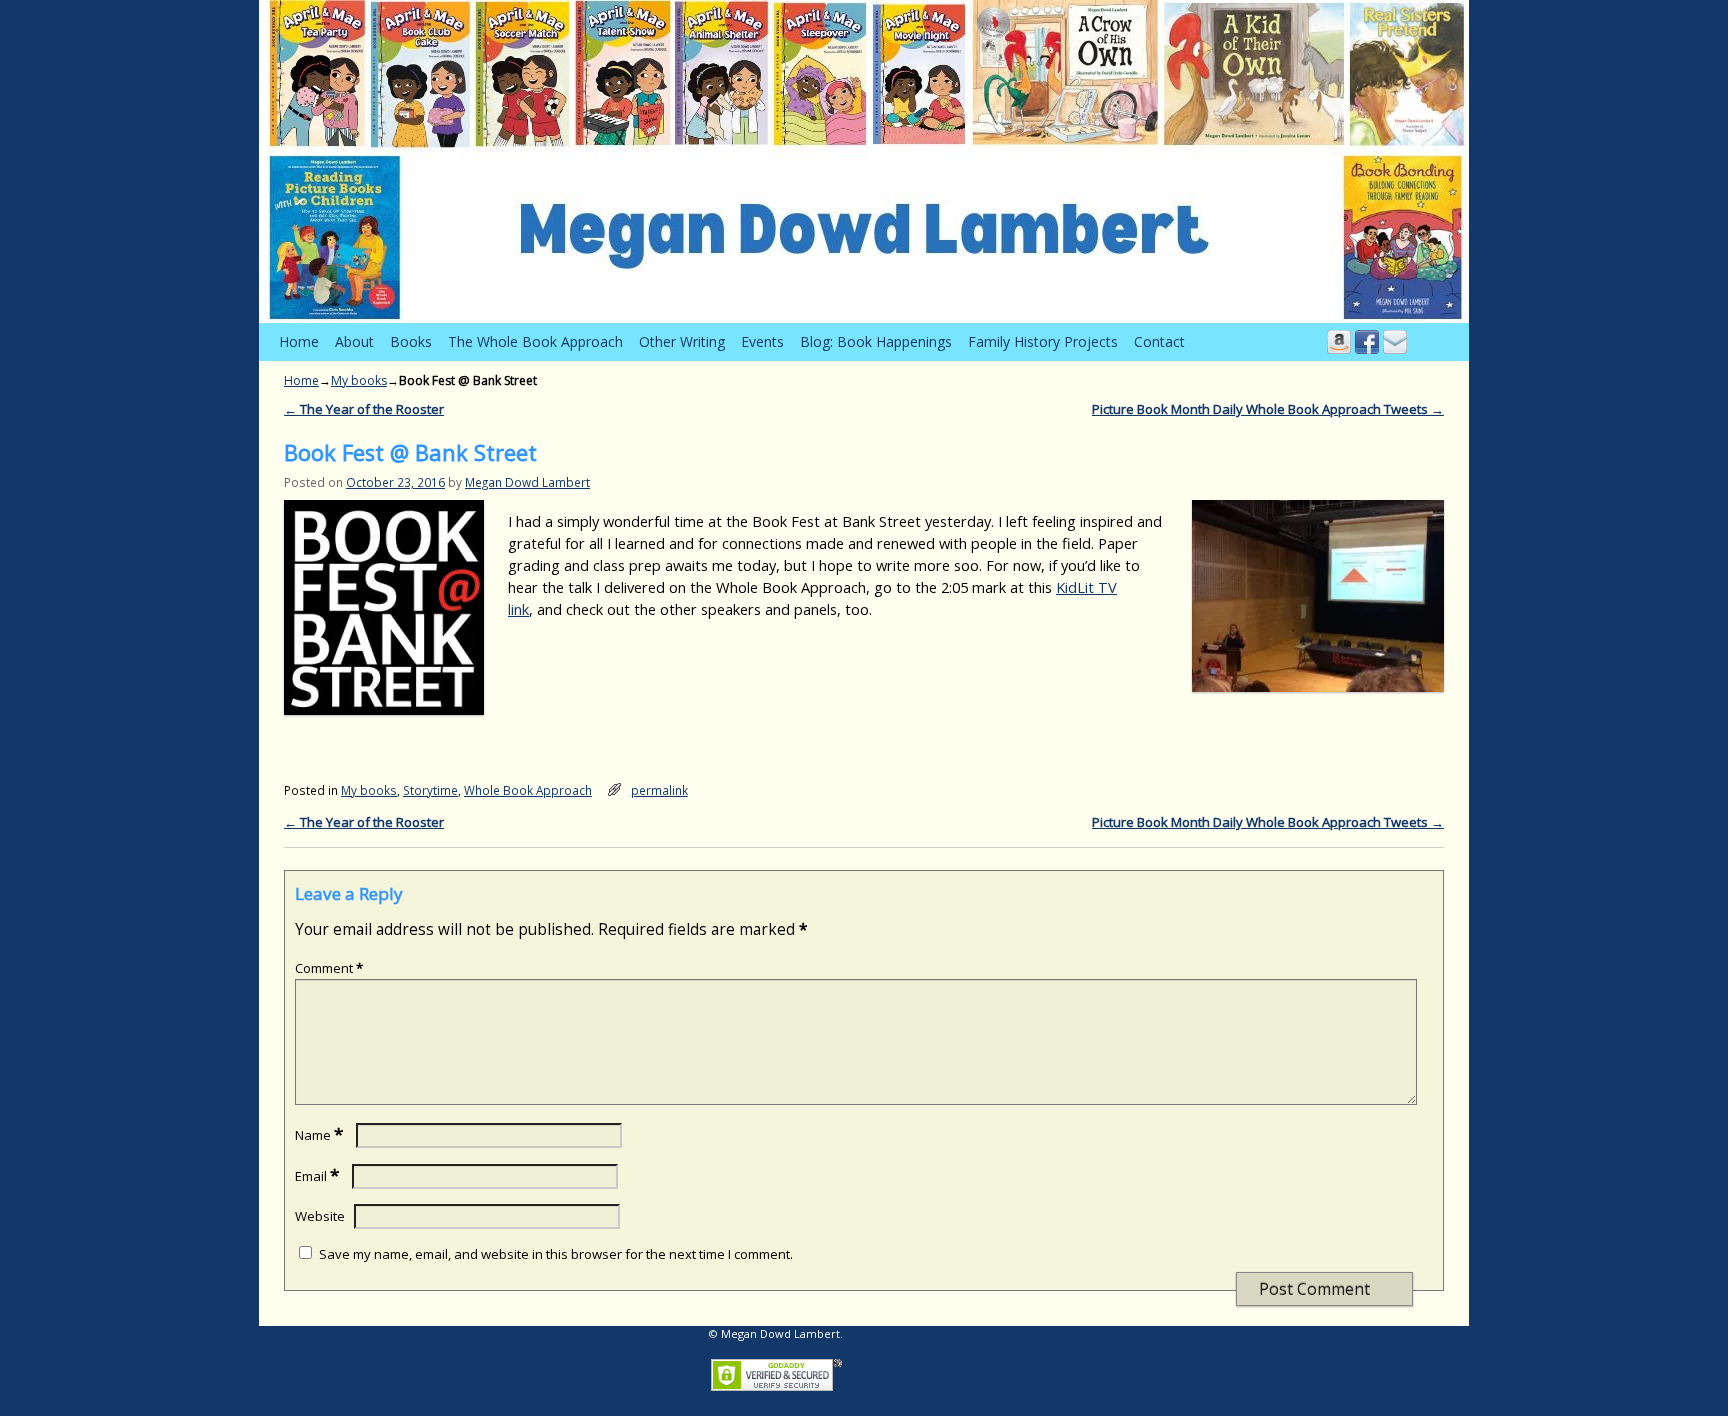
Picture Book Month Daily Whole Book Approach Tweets (1268, 409)
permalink (659, 790)
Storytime (430, 790)
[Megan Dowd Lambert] (864, 161)
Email (317, 1176)
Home (299, 341)
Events (762, 341)
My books (359, 380)
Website (320, 1216)
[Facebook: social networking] (1367, 341)
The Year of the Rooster (364, 409)
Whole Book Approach (528, 790)
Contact (1159, 341)
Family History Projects (1043, 341)
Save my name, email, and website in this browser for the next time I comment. (556, 1254)
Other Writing (682, 341)
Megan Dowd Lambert (527, 482)
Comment (329, 968)
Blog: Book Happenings (876, 341)
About (354, 341)
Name (319, 1135)
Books (411, 341)
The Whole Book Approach (535, 341)
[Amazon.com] (1339, 341)
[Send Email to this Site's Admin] (1395, 341)
